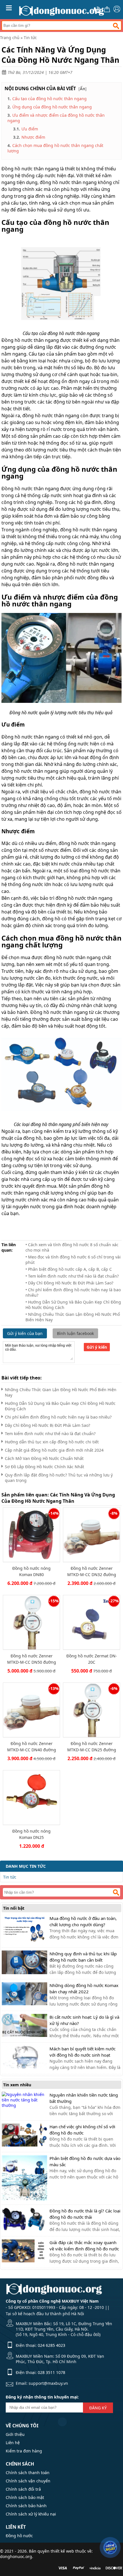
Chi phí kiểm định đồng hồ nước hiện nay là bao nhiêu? (58, 1417)
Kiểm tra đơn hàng (24, 2451)
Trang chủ (10, 38)
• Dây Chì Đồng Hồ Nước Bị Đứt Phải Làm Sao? (69, 1283)
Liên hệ (13, 2443)
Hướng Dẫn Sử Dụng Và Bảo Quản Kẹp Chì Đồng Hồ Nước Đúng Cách (60, 1406)
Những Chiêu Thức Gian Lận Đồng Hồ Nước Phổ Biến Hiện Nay (61, 1392)
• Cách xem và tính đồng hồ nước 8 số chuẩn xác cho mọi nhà (72, 1247)
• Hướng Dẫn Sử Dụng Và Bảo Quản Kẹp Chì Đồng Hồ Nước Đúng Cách (73, 1305)
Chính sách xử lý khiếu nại (31, 2514)
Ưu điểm (30, 129)
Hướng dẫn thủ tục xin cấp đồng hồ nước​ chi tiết (52, 1442)
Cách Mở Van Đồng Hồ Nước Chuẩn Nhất (44, 1458)
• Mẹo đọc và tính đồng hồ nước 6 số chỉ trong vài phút (73, 1260)
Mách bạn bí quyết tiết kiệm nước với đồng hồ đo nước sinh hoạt (83, 2052)
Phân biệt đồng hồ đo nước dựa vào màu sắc (85, 2161)
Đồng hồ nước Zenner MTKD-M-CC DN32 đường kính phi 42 (92, 1571)
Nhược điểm (33, 137)
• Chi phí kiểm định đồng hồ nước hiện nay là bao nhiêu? (73, 1292)
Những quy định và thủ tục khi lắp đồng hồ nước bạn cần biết (83, 1957)
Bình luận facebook (75, 1333)
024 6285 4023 (51, 2345)
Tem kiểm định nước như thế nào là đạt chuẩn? (50, 1434)
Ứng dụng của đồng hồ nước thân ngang (52, 107)
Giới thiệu (15, 2434)
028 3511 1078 (51, 2372)
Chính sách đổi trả (23, 2489)
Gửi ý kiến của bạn (25, 1333)
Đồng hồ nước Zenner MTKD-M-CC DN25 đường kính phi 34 (92, 1747)
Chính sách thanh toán (28, 2473)
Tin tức (30, 38)
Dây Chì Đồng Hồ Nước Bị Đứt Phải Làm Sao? (47, 1425)
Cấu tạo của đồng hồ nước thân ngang (49, 99)
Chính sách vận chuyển (28, 2481)
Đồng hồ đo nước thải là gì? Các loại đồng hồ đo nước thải (85, 2214)
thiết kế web (62, 2551)
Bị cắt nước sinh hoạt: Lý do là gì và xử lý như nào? (84, 2020)
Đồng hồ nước (19, 2536)
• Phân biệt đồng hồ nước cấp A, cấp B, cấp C (69, 1269)
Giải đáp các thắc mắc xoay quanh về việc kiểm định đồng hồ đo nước (84, 2246)
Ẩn (83, 89)
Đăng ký (98, 2408)
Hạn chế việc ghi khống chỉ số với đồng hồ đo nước (82, 2130)
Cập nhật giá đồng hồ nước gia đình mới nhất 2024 (54, 1450)
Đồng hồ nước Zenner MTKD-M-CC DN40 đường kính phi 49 (32, 1747)
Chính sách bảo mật (25, 2497)
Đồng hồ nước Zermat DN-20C (92, 1659)
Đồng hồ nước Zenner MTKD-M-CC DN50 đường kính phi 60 (32, 1659)
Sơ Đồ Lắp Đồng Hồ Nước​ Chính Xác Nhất (44, 1467)
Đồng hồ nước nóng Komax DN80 (31, 1571)
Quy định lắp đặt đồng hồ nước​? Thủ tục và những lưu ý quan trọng (59, 1478)
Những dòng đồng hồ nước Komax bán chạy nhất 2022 (84, 1988)
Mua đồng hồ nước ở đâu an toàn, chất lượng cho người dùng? (83, 1921)
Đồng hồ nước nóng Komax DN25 (31, 1834)
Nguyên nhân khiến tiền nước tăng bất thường (84, 2098)
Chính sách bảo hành (26, 2506)
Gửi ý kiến (97, 1347)
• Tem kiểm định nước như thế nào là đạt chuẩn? (72, 1276)
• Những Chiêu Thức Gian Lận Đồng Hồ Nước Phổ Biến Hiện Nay (73, 1317)
